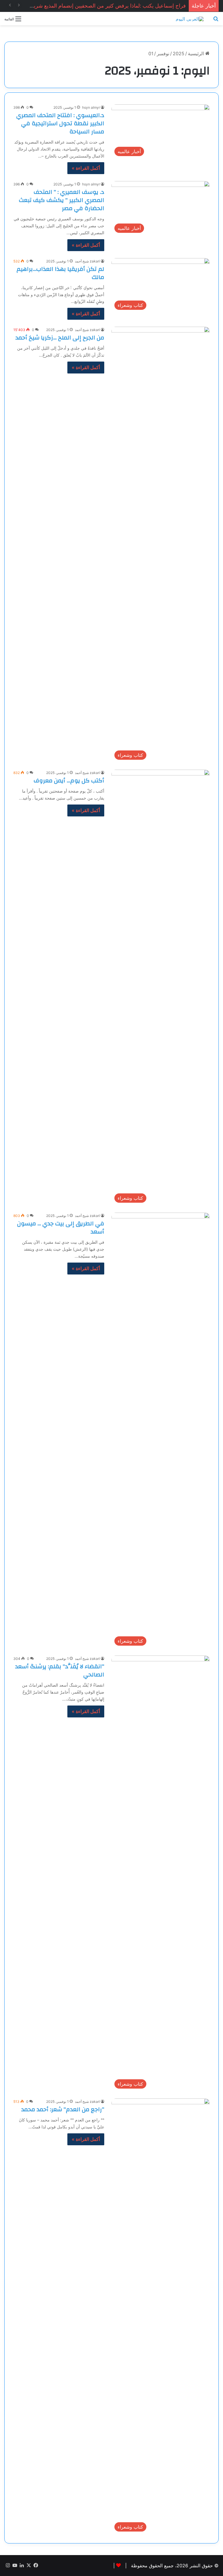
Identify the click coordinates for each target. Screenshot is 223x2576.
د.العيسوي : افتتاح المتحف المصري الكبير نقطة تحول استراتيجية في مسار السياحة (60, 123)
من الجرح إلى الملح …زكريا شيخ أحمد (60, 338)
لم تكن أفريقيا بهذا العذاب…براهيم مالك (60, 273)
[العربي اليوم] (190, 19)
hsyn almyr (91, 107)
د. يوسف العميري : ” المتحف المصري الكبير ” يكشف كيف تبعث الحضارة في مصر (62, 200)
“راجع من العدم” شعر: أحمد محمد (63, 2109)
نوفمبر (163, 53)
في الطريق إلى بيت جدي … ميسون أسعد (61, 1228)
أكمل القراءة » (86, 168)
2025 (179, 53)
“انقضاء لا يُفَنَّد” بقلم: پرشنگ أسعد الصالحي (60, 1670)
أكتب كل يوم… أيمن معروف (69, 781)
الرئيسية (197, 53)
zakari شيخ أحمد (87, 261)
